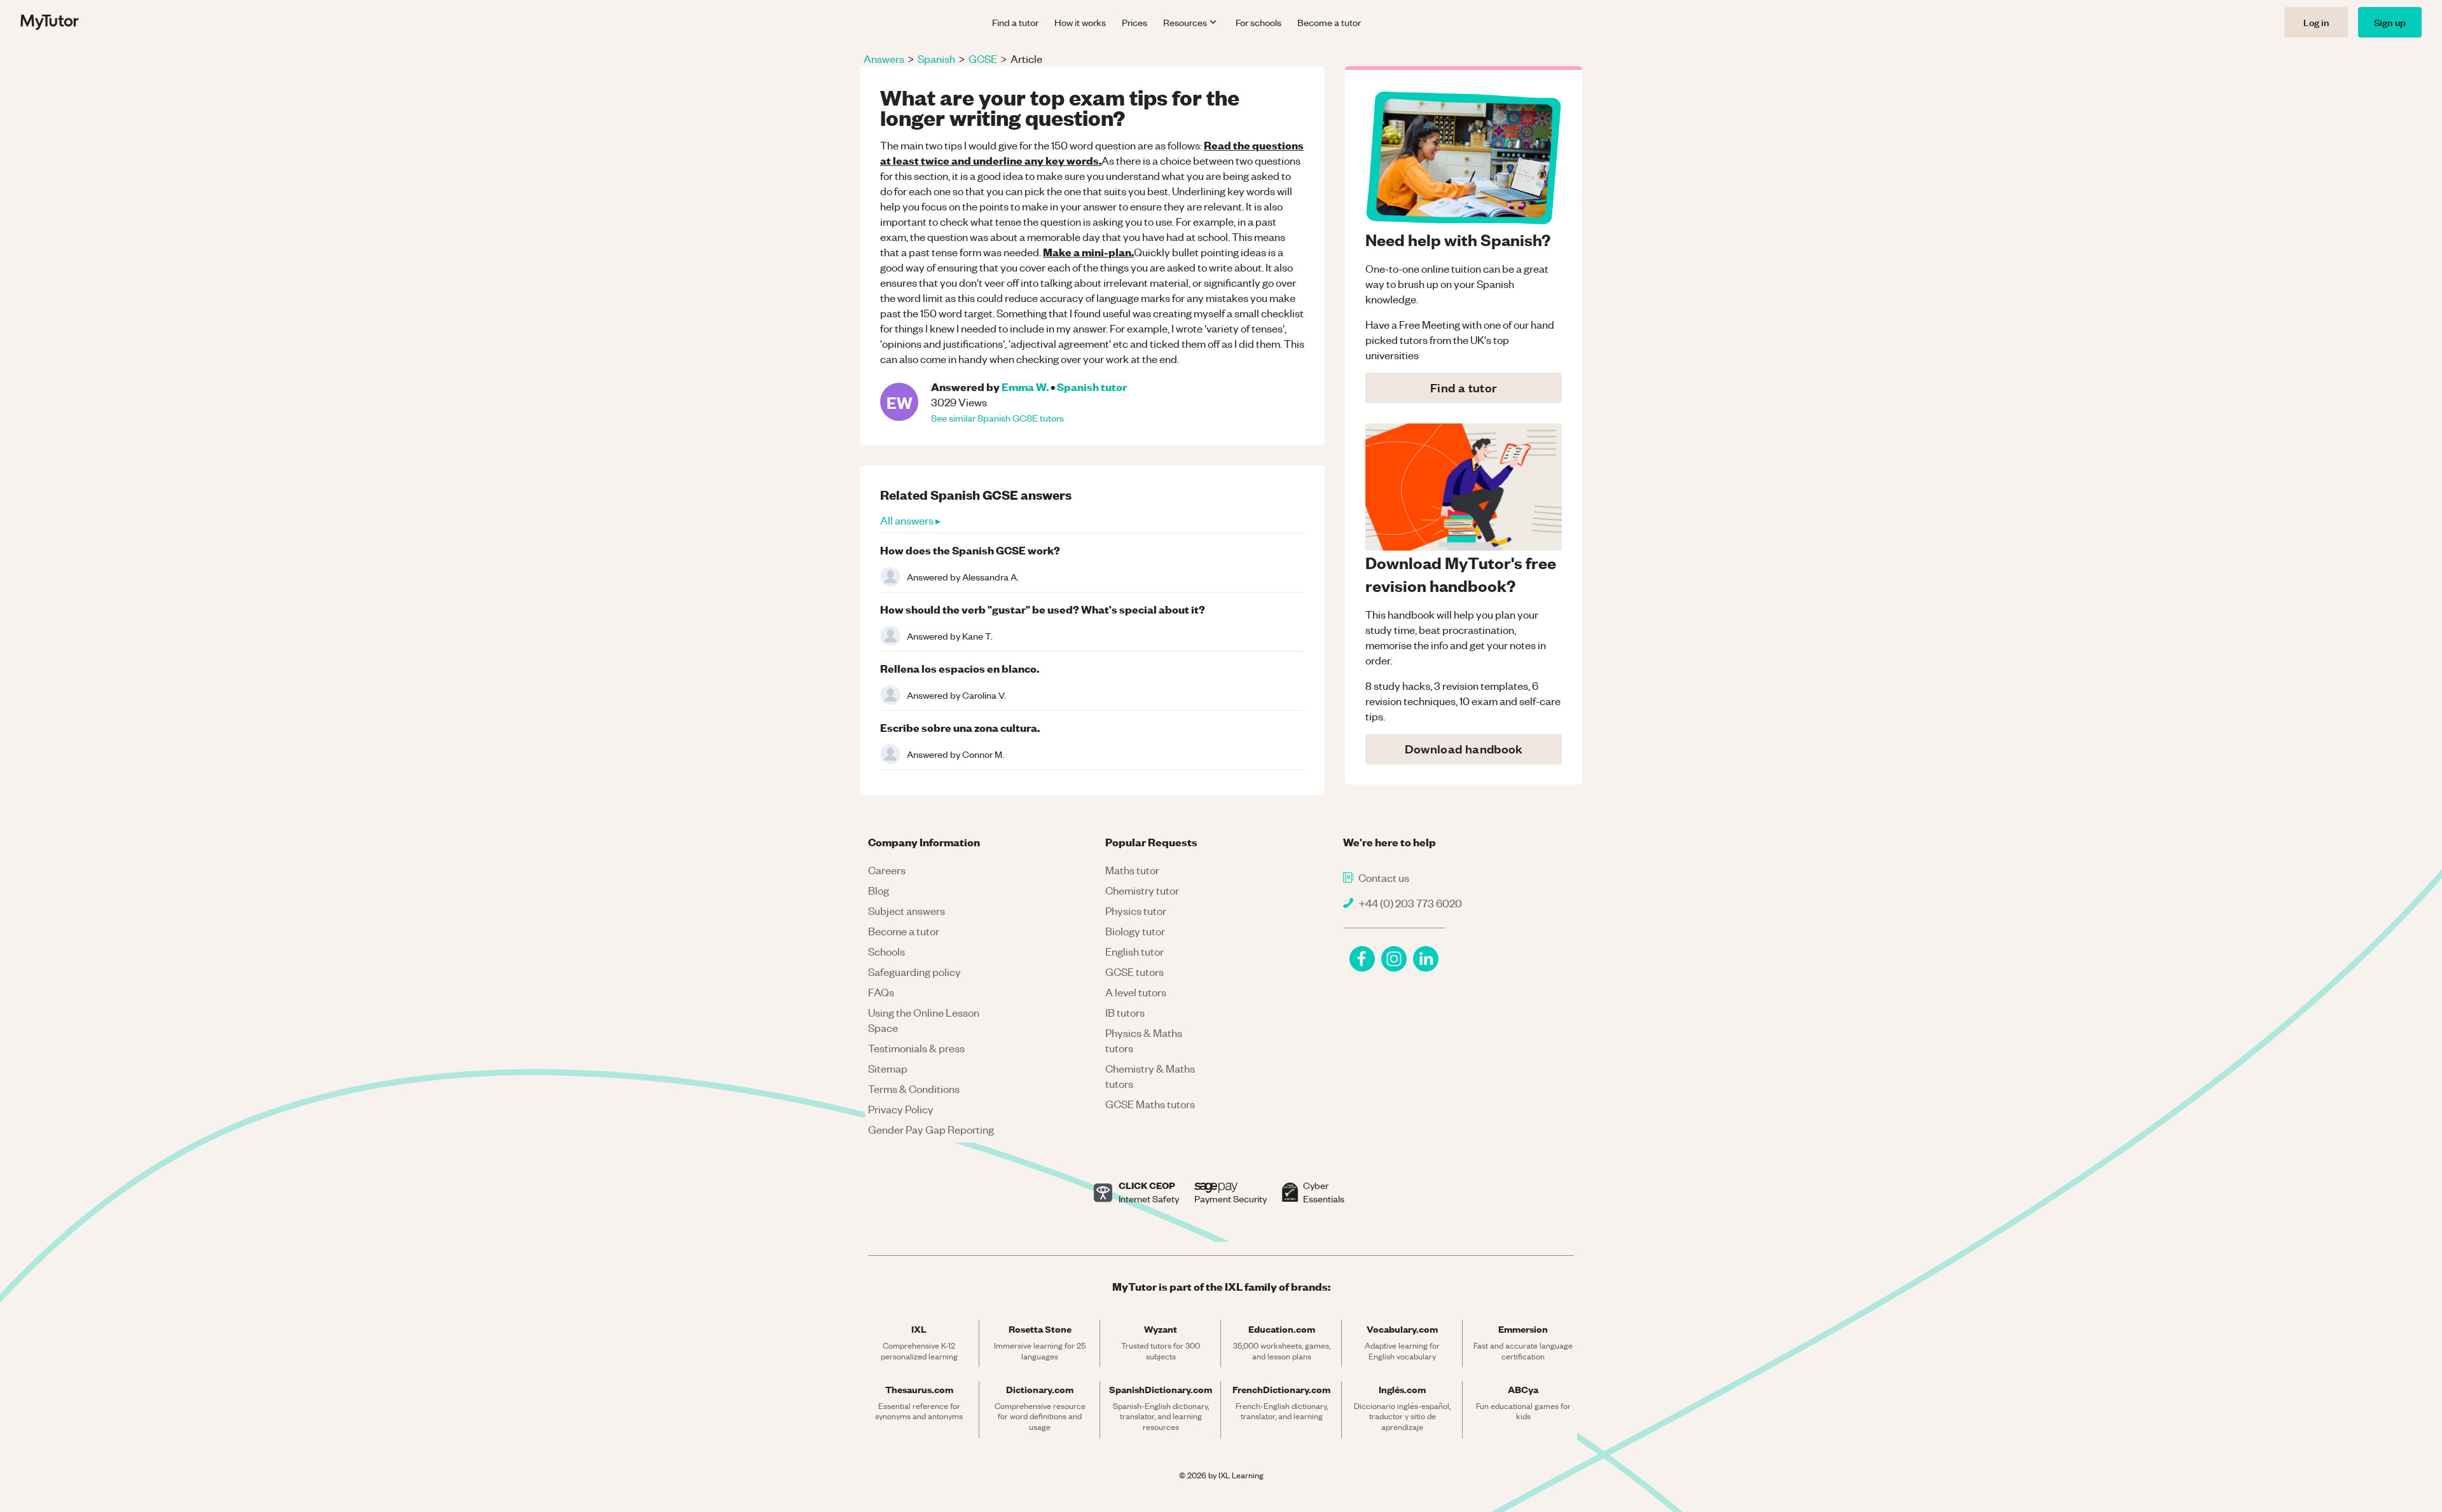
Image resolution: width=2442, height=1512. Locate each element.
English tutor (1135, 951)
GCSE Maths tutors (1150, 1104)
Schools (886, 951)
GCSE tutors (1135, 972)
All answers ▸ (910, 520)
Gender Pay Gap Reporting (931, 1129)
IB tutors (1125, 1012)
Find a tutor (1015, 22)
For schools (1259, 22)
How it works (1080, 22)
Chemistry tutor (1142, 890)
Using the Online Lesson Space (924, 1020)
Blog (879, 890)
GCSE (983, 58)
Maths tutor (1132, 870)
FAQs (881, 992)
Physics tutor (1136, 911)
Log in (2316, 22)
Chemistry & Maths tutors (1150, 1076)
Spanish (936, 58)
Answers (884, 58)
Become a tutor (1329, 22)
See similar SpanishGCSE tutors (997, 418)
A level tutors (1136, 992)
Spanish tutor (1092, 386)
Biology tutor (1135, 931)
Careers (887, 870)
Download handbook (1464, 749)
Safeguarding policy (914, 972)
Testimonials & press (916, 1048)
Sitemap (888, 1068)
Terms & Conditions (914, 1089)
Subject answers (907, 911)
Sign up (2390, 22)
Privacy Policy (901, 1109)
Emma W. (1025, 386)
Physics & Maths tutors (1144, 1040)
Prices (1135, 22)
